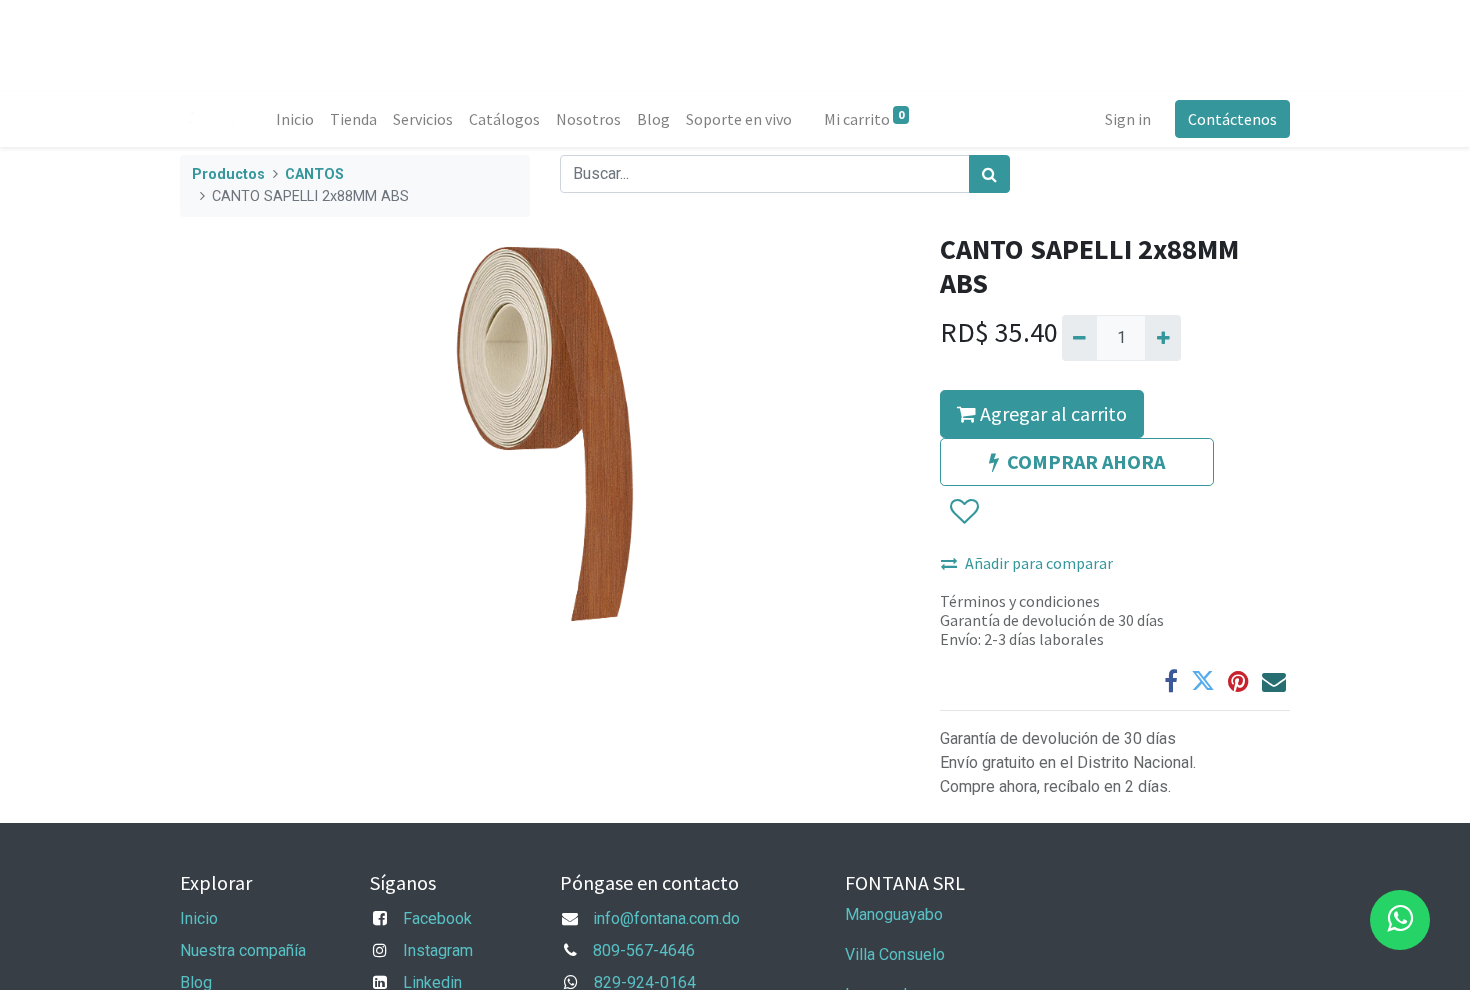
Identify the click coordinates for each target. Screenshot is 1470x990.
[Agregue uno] (1162, 338)
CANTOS (314, 174)
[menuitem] (295, 119)
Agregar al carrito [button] (1051, 413)
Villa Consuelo (895, 954)
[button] (963, 512)
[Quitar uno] (1079, 338)
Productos (228, 174)
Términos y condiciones (1020, 601)
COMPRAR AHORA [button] (1086, 461)
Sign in (1128, 119)
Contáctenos (1232, 119)
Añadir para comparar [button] (1039, 563)
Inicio (199, 918)
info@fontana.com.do (666, 918)
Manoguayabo (894, 914)
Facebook (437, 918)
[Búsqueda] (989, 174)
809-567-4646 (644, 950)
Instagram (438, 950)
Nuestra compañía (243, 950)
